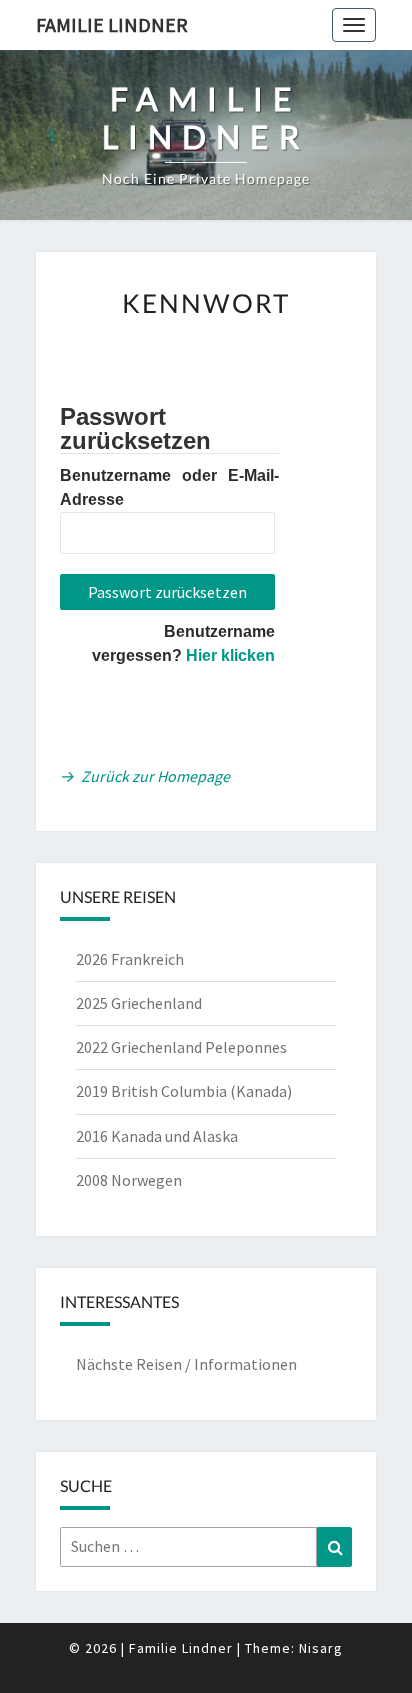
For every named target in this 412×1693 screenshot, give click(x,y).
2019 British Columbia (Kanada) (184, 1091)
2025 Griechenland (139, 1003)
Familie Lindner (112, 24)
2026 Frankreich (130, 959)
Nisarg (321, 1648)
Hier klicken (230, 655)
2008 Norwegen (129, 1180)
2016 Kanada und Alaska (157, 1136)
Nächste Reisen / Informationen (186, 1364)
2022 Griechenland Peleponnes (181, 1047)
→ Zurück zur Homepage (145, 776)
